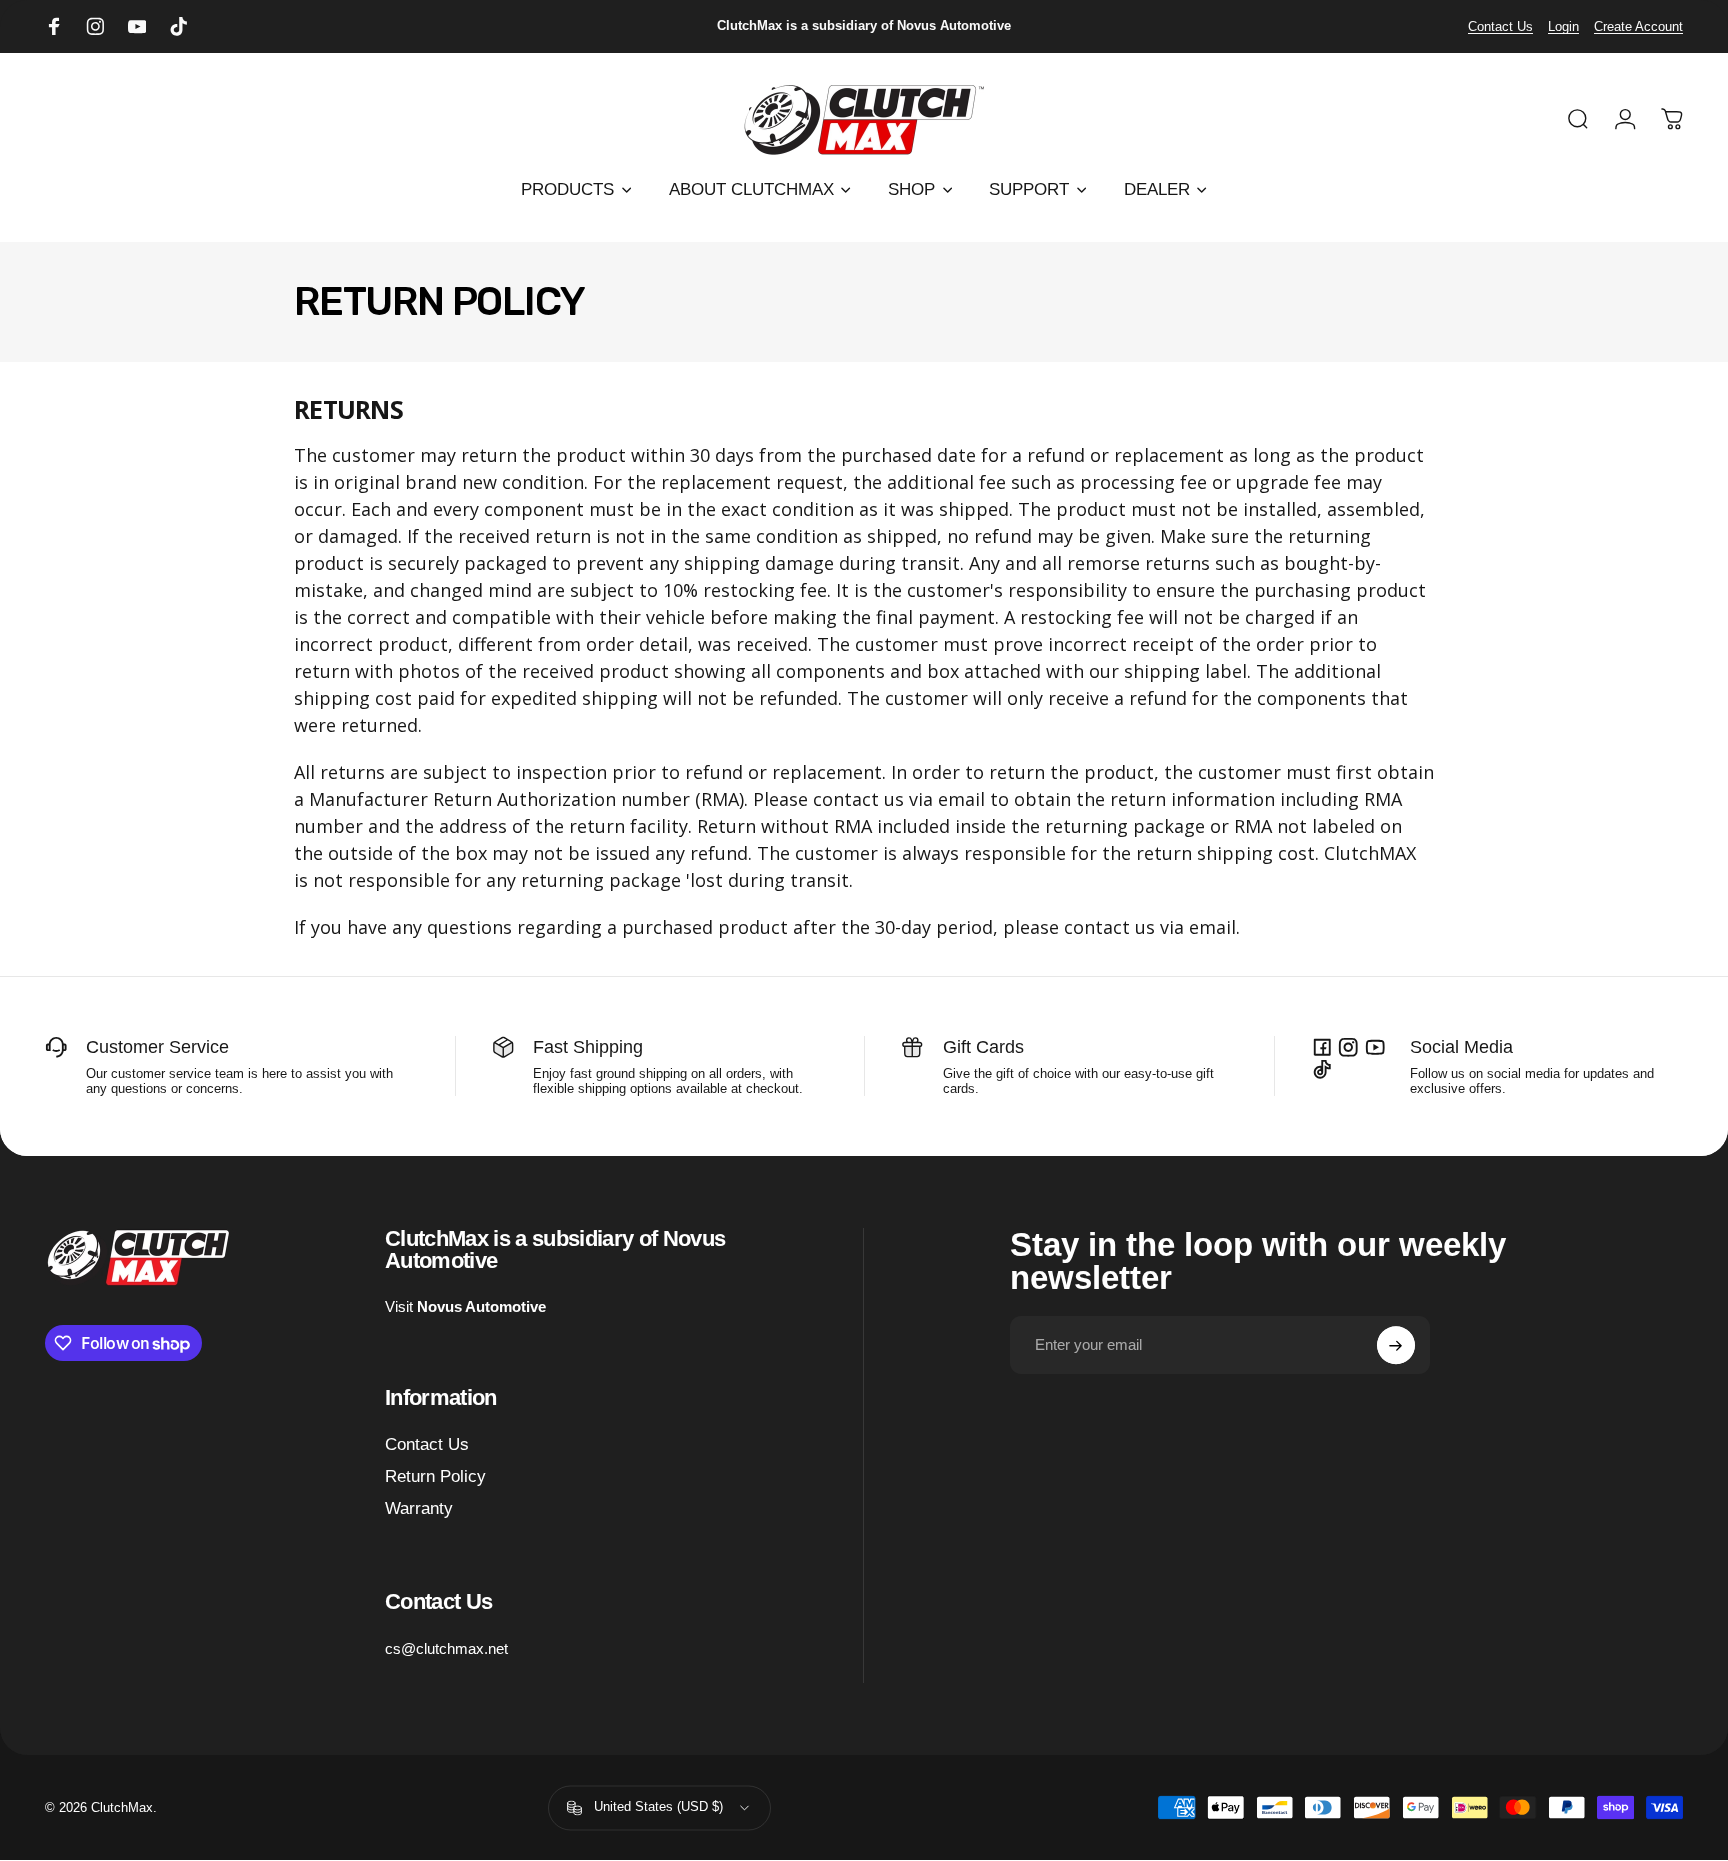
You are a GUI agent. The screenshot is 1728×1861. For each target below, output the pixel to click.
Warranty (419, 1508)
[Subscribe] (1396, 1346)
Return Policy (435, 1476)
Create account (1638, 26)
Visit (465, 1306)
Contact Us (1500, 26)
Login (1563, 26)
